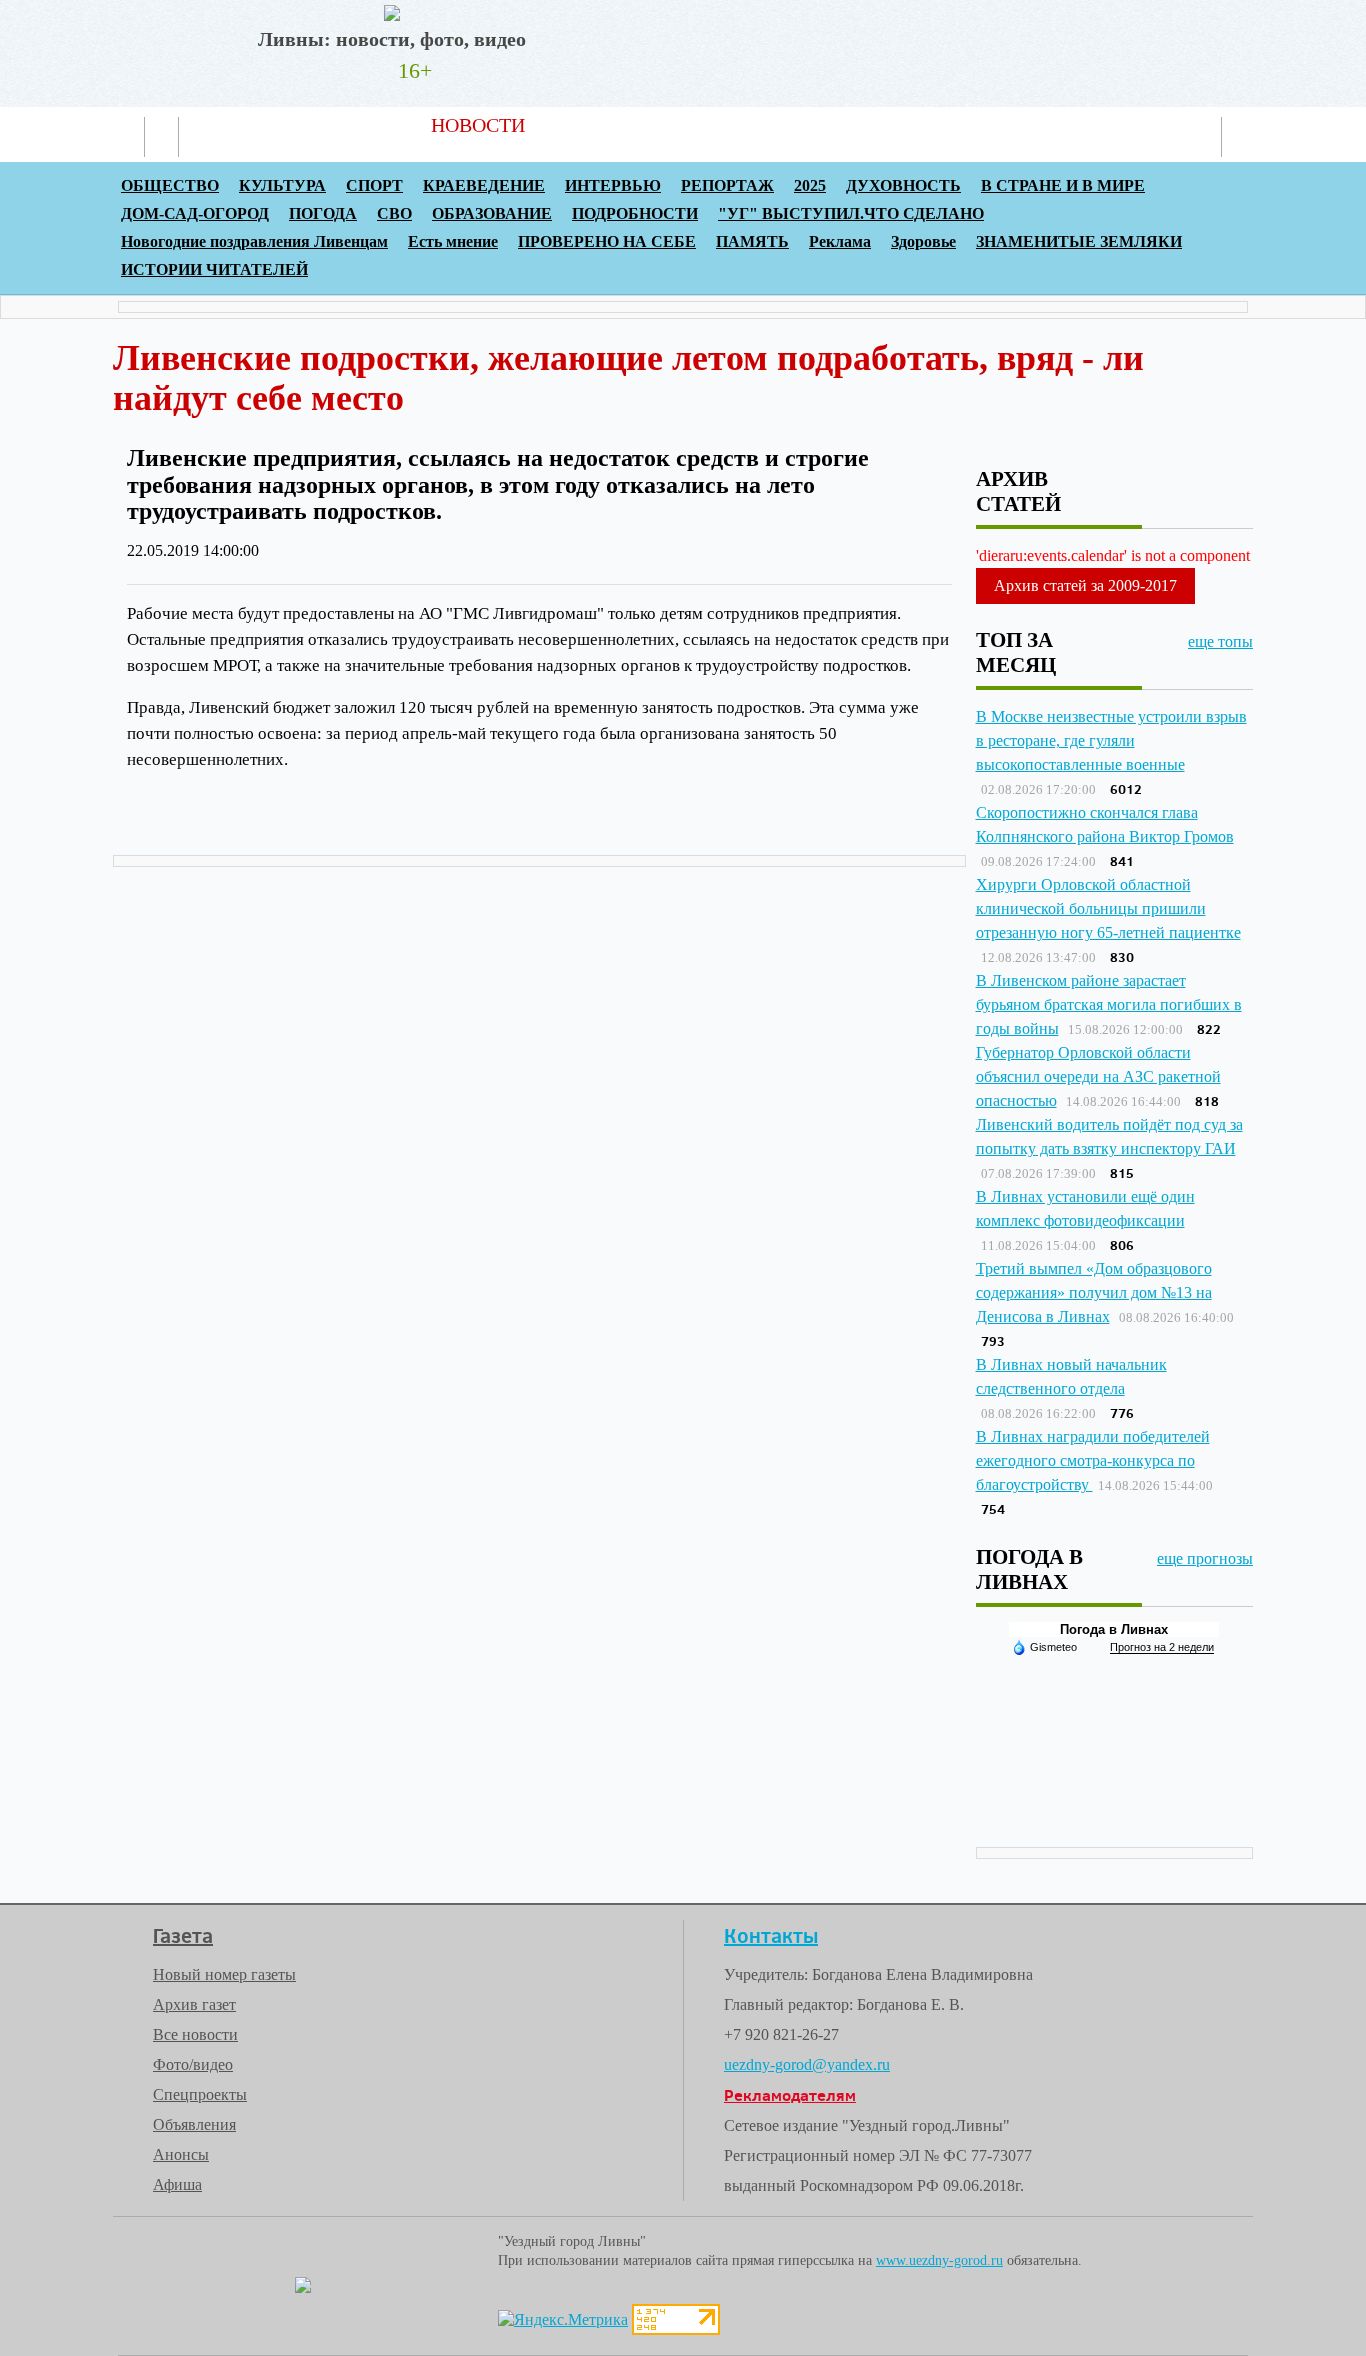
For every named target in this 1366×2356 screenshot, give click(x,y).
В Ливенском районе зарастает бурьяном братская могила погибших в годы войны (1109, 1004)
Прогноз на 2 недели (1162, 1647)
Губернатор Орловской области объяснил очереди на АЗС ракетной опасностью (1098, 1076)
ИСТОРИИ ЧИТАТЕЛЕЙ (214, 269)
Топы (729, 125)
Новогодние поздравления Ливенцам (254, 241)
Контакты (931, 125)
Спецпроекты (200, 2094)
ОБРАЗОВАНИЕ (492, 213)
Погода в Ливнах (1114, 1629)
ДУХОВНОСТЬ (903, 185)
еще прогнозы (1205, 1558)
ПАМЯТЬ (752, 241)
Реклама (820, 125)
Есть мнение (453, 241)
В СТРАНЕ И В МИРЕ (1063, 185)
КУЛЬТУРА (282, 185)
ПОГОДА (323, 213)
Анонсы (181, 2154)
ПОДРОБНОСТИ (635, 213)
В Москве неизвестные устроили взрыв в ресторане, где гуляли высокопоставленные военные (1111, 740)
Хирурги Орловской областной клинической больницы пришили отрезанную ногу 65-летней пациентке (1108, 908)
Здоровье (923, 241)
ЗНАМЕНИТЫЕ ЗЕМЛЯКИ (1079, 241)
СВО (394, 213)
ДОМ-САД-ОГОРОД (195, 213)
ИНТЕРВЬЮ (613, 185)
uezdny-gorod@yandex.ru (807, 2064)
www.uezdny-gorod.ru (939, 2260)
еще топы (1220, 641)
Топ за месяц (1016, 652)
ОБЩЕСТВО (170, 185)
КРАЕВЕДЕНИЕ (484, 185)
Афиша (177, 2184)
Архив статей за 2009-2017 (1085, 585)
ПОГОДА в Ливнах (1029, 1569)
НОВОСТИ (478, 125)
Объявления (194, 2124)
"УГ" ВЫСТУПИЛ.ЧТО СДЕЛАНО (851, 213)
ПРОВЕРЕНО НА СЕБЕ (607, 241)
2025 (810, 185)
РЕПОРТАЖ (727, 185)
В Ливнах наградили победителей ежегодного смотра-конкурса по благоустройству (1093, 1460)
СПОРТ (374, 185)
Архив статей (616, 125)
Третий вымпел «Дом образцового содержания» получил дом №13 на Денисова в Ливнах (1094, 1292)
